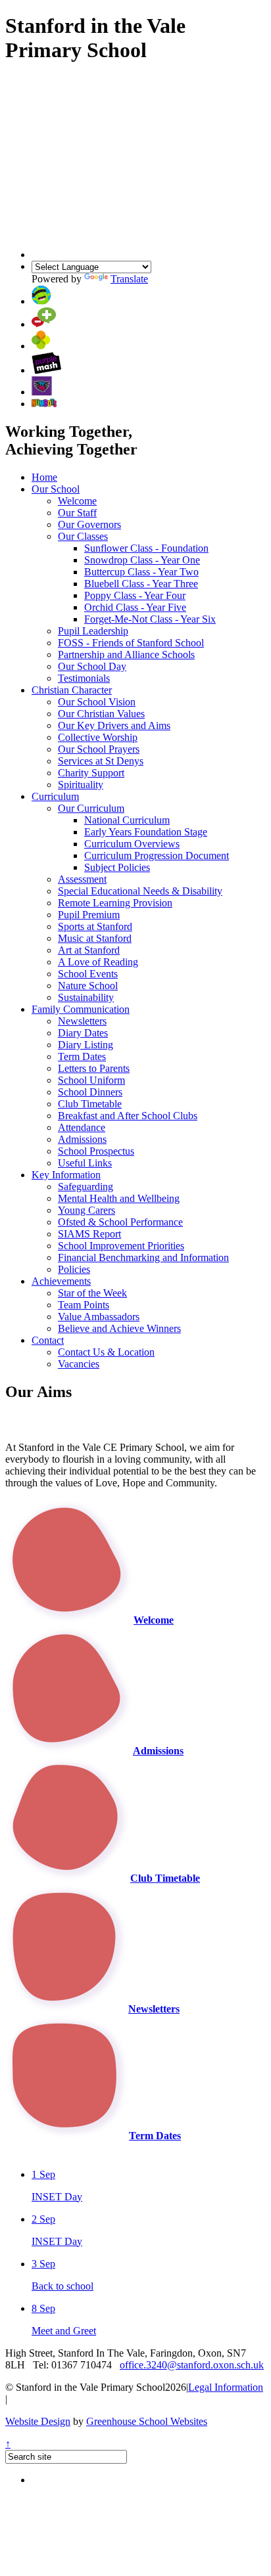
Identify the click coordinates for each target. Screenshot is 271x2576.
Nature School (88, 986)
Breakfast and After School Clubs (128, 1116)
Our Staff (77, 513)
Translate (129, 279)
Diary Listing (86, 1045)
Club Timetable (90, 1104)
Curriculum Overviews (132, 844)
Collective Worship (98, 737)
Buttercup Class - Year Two (141, 572)
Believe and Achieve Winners (119, 1328)
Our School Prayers (99, 749)
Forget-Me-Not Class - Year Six (150, 619)
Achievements (61, 1281)
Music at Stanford (95, 938)
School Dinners (90, 1092)
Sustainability (86, 997)
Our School (56, 489)
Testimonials (84, 678)
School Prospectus (96, 1151)
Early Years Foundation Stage (146, 832)
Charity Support (91, 773)
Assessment (82, 879)
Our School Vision (97, 702)
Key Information (66, 1175)
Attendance (82, 1127)
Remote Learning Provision (115, 903)
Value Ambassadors (99, 1317)
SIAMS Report (89, 1234)
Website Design (38, 2421)
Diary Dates (83, 1033)
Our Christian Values (101, 714)
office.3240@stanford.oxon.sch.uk (192, 2365)
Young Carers (86, 1210)
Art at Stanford (89, 950)
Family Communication (81, 1009)
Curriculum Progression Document (157, 855)
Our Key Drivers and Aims (114, 725)
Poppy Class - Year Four (135, 595)
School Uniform (91, 1080)
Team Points (84, 1305)
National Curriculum (127, 820)
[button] (41, 301)
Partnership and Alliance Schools (126, 655)
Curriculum (55, 796)
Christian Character (72, 690)
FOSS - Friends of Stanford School (131, 643)
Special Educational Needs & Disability (140, 891)
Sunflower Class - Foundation (146, 548)
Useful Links (85, 1163)
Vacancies (79, 1364)
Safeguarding (86, 1187)
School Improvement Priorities (121, 1246)
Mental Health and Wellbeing (119, 1198)
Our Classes (83, 536)
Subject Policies (117, 867)
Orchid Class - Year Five (135, 607)
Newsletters (82, 1021)
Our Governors (89, 524)
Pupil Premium (89, 915)
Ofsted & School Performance (120, 1222)
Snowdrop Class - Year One (142, 560)
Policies (74, 1269)
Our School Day (92, 666)
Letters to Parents (94, 1068)
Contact (48, 1340)
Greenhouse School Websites (147, 2421)
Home (44, 477)
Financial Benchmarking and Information (143, 1257)
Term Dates (82, 1056)
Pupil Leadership (93, 631)
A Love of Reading (98, 962)
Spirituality (81, 785)
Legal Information (226, 2387)
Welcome (77, 501)
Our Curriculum (91, 808)
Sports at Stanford (95, 926)
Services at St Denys (101, 761)
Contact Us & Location (106, 1352)
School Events (88, 974)
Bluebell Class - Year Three (141, 584)
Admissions (82, 1139)
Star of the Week (92, 1293)
